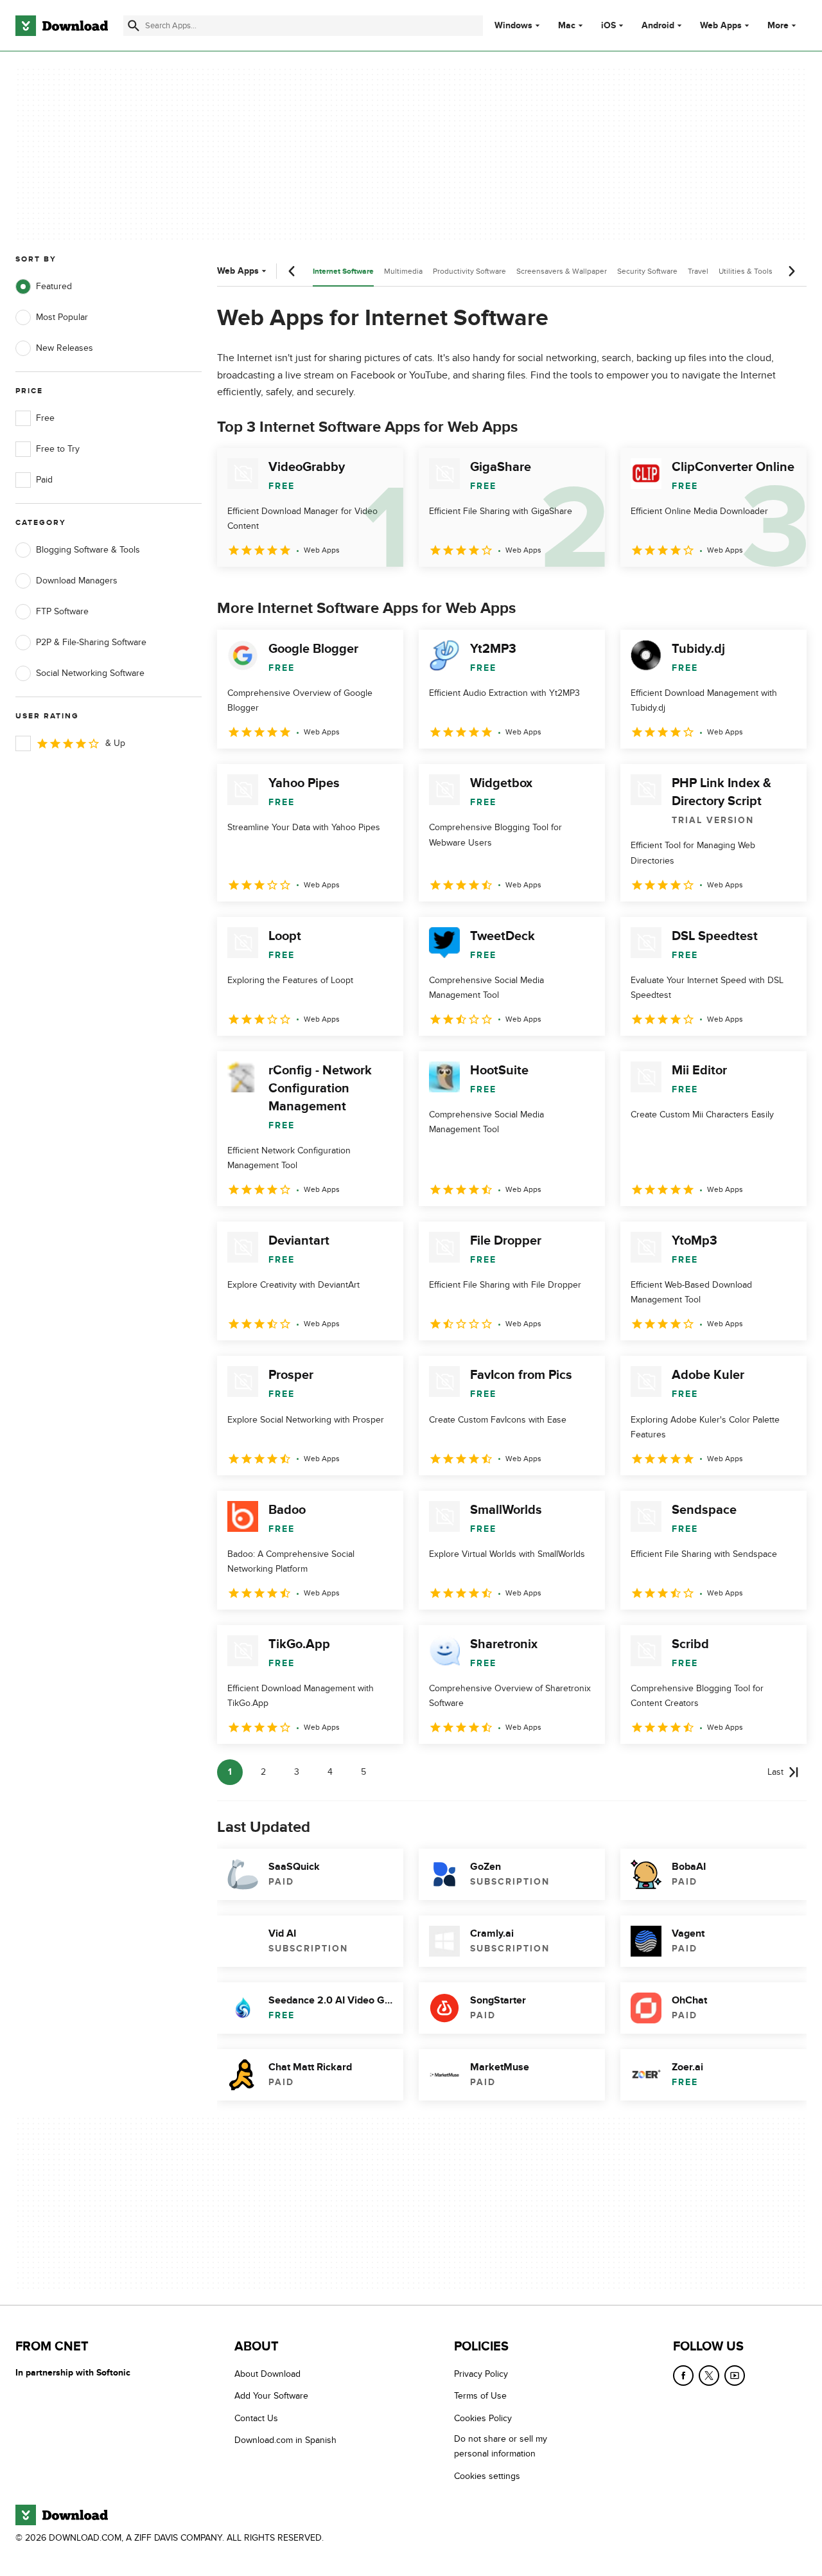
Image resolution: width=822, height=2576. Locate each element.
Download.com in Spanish (285, 2440)
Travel (698, 271)
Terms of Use (480, 2396)
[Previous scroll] (292, 271)
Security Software (647, 271)
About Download (267, 2374)
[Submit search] (134, 26)
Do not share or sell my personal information (501, 2446)
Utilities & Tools (746, 271)
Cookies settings (487, 2476)
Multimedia (403, 271)
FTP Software (62, 611)
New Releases (65, 348)
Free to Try (58, 449)
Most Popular (62, 317)
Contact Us (256, 2418)
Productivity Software (469, 271)
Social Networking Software (90, 673)
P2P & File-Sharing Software (91, 642)
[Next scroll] (791, 271)
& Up (115, 743)
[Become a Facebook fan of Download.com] (683, 2376)
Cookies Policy (483, 2418)
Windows (513, 26)
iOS (608, 26)
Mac (567, 26)
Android (658, 26)
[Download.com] (62, 26)
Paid (44, 480)
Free (45, 418)
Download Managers (77, 581)
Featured (54, 286)
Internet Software (343, 271)
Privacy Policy (481, 2374)
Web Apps (721, 26)
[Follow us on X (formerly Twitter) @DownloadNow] (709, 2376)
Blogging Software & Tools (88, 550)
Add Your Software (271, 2396)
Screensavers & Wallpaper (562, 271)
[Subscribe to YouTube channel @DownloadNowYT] (735, 2376)
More (778, 25)
